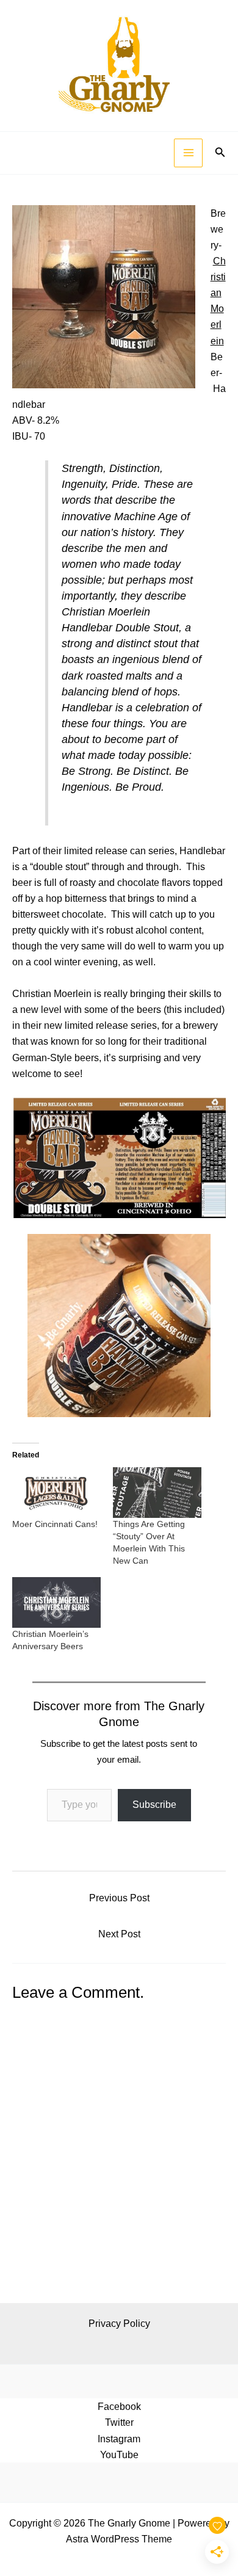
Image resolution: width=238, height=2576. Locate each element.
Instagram (119, 2439)
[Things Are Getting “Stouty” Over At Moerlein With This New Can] (157, 1493)
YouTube (119, 2454)
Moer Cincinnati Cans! (55, 1524)
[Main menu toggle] (188, 153)
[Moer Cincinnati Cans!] (56, 1493)
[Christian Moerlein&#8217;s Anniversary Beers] (56, 1602)
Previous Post (119, 1898)
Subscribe (154, 1805)
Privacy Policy (119, 2323)
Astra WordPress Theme (119, 2539)
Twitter (119, 2422)
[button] (220, 153)
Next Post (119, 1934)
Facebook (119, 2406)
